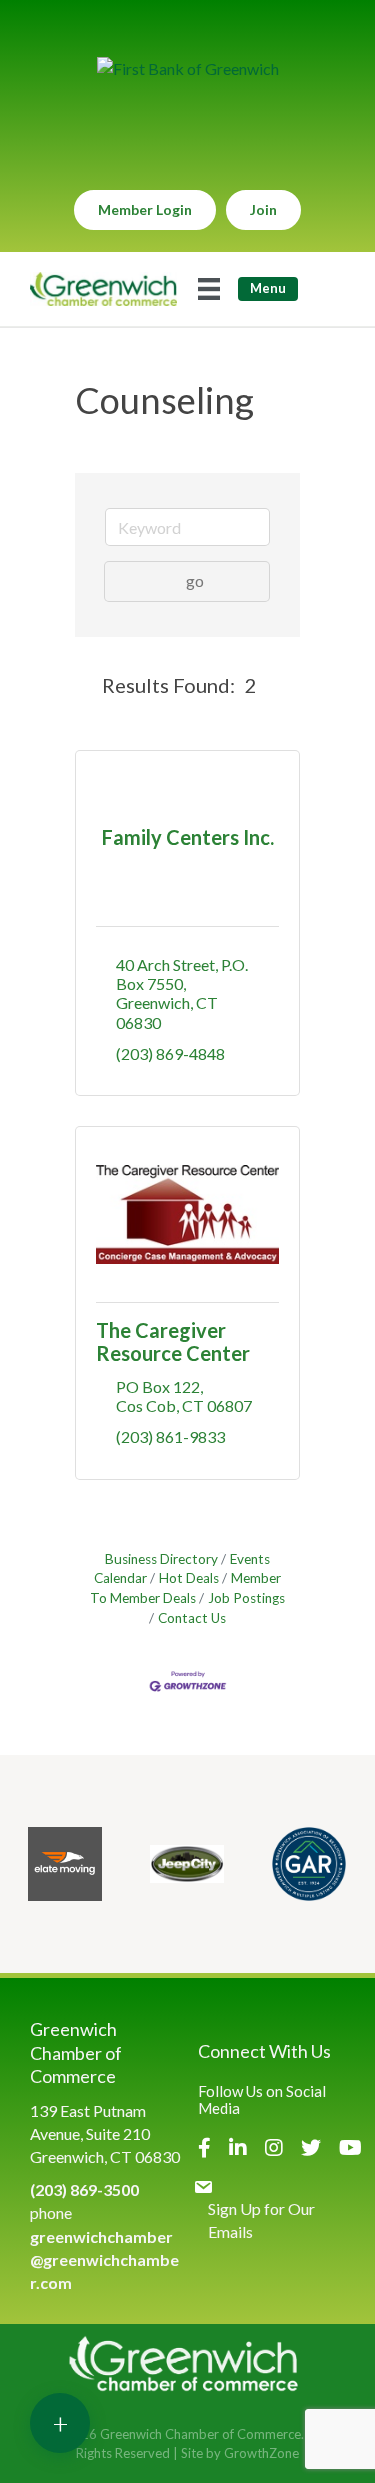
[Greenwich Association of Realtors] (309, 1864)
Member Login (145, 209)
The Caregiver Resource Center (173, 1341)
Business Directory (161, 1559)
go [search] (195, 580)
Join (263, 209)
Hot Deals (189, 1578)
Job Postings (246, 1598)
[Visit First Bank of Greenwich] (188, 68)
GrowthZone (261, 2453)
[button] (84, 685)
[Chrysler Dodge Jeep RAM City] (187, 1864)
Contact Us (192, 1618)
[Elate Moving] (65, 1864)
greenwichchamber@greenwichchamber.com (104, 2259)
